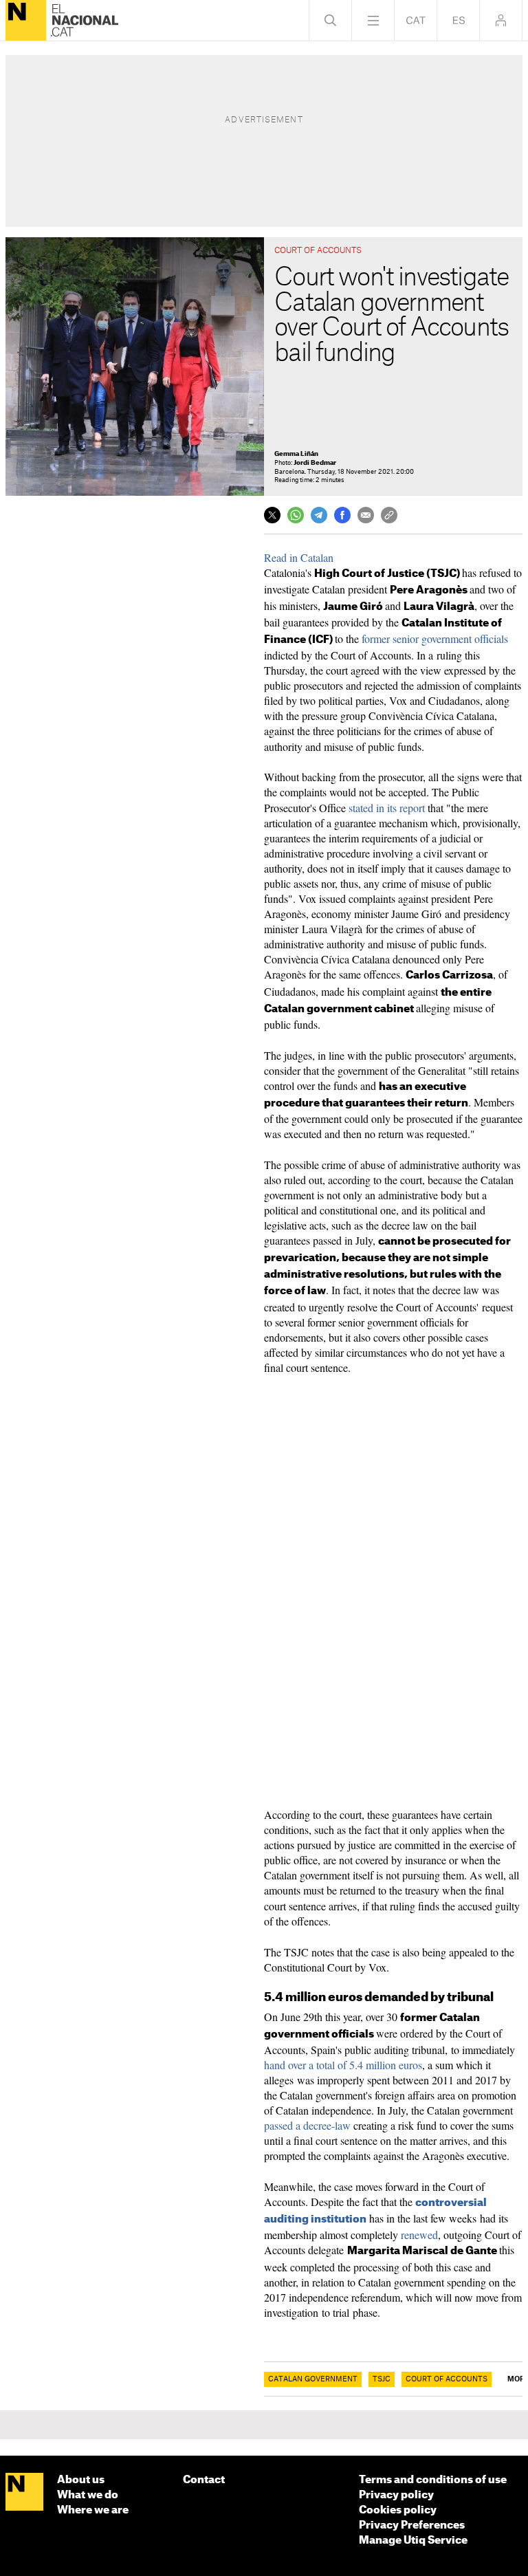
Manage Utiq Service (413, 2541)
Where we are (93, 2510)
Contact (204, 2480)
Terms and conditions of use (433, 2480)
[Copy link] (389, 515)
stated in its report (387, 808)
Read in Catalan (299, 557)
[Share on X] (272, 515)
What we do (88, 2495)
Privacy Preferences (412, 2525)
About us (81, 2480)
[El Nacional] (26, 20)
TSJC (382, 2379)
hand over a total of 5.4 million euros (343, 2065)
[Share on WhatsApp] (296, 515)
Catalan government (313, 2379)
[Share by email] (366, 515)
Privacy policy (396, 2495)
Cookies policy (398, 2510)
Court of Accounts (447, 2379)
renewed (419, 2235)
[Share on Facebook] (342, 515)
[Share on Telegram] (319, 515)
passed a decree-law (307, 2125)
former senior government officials (435, 638)
